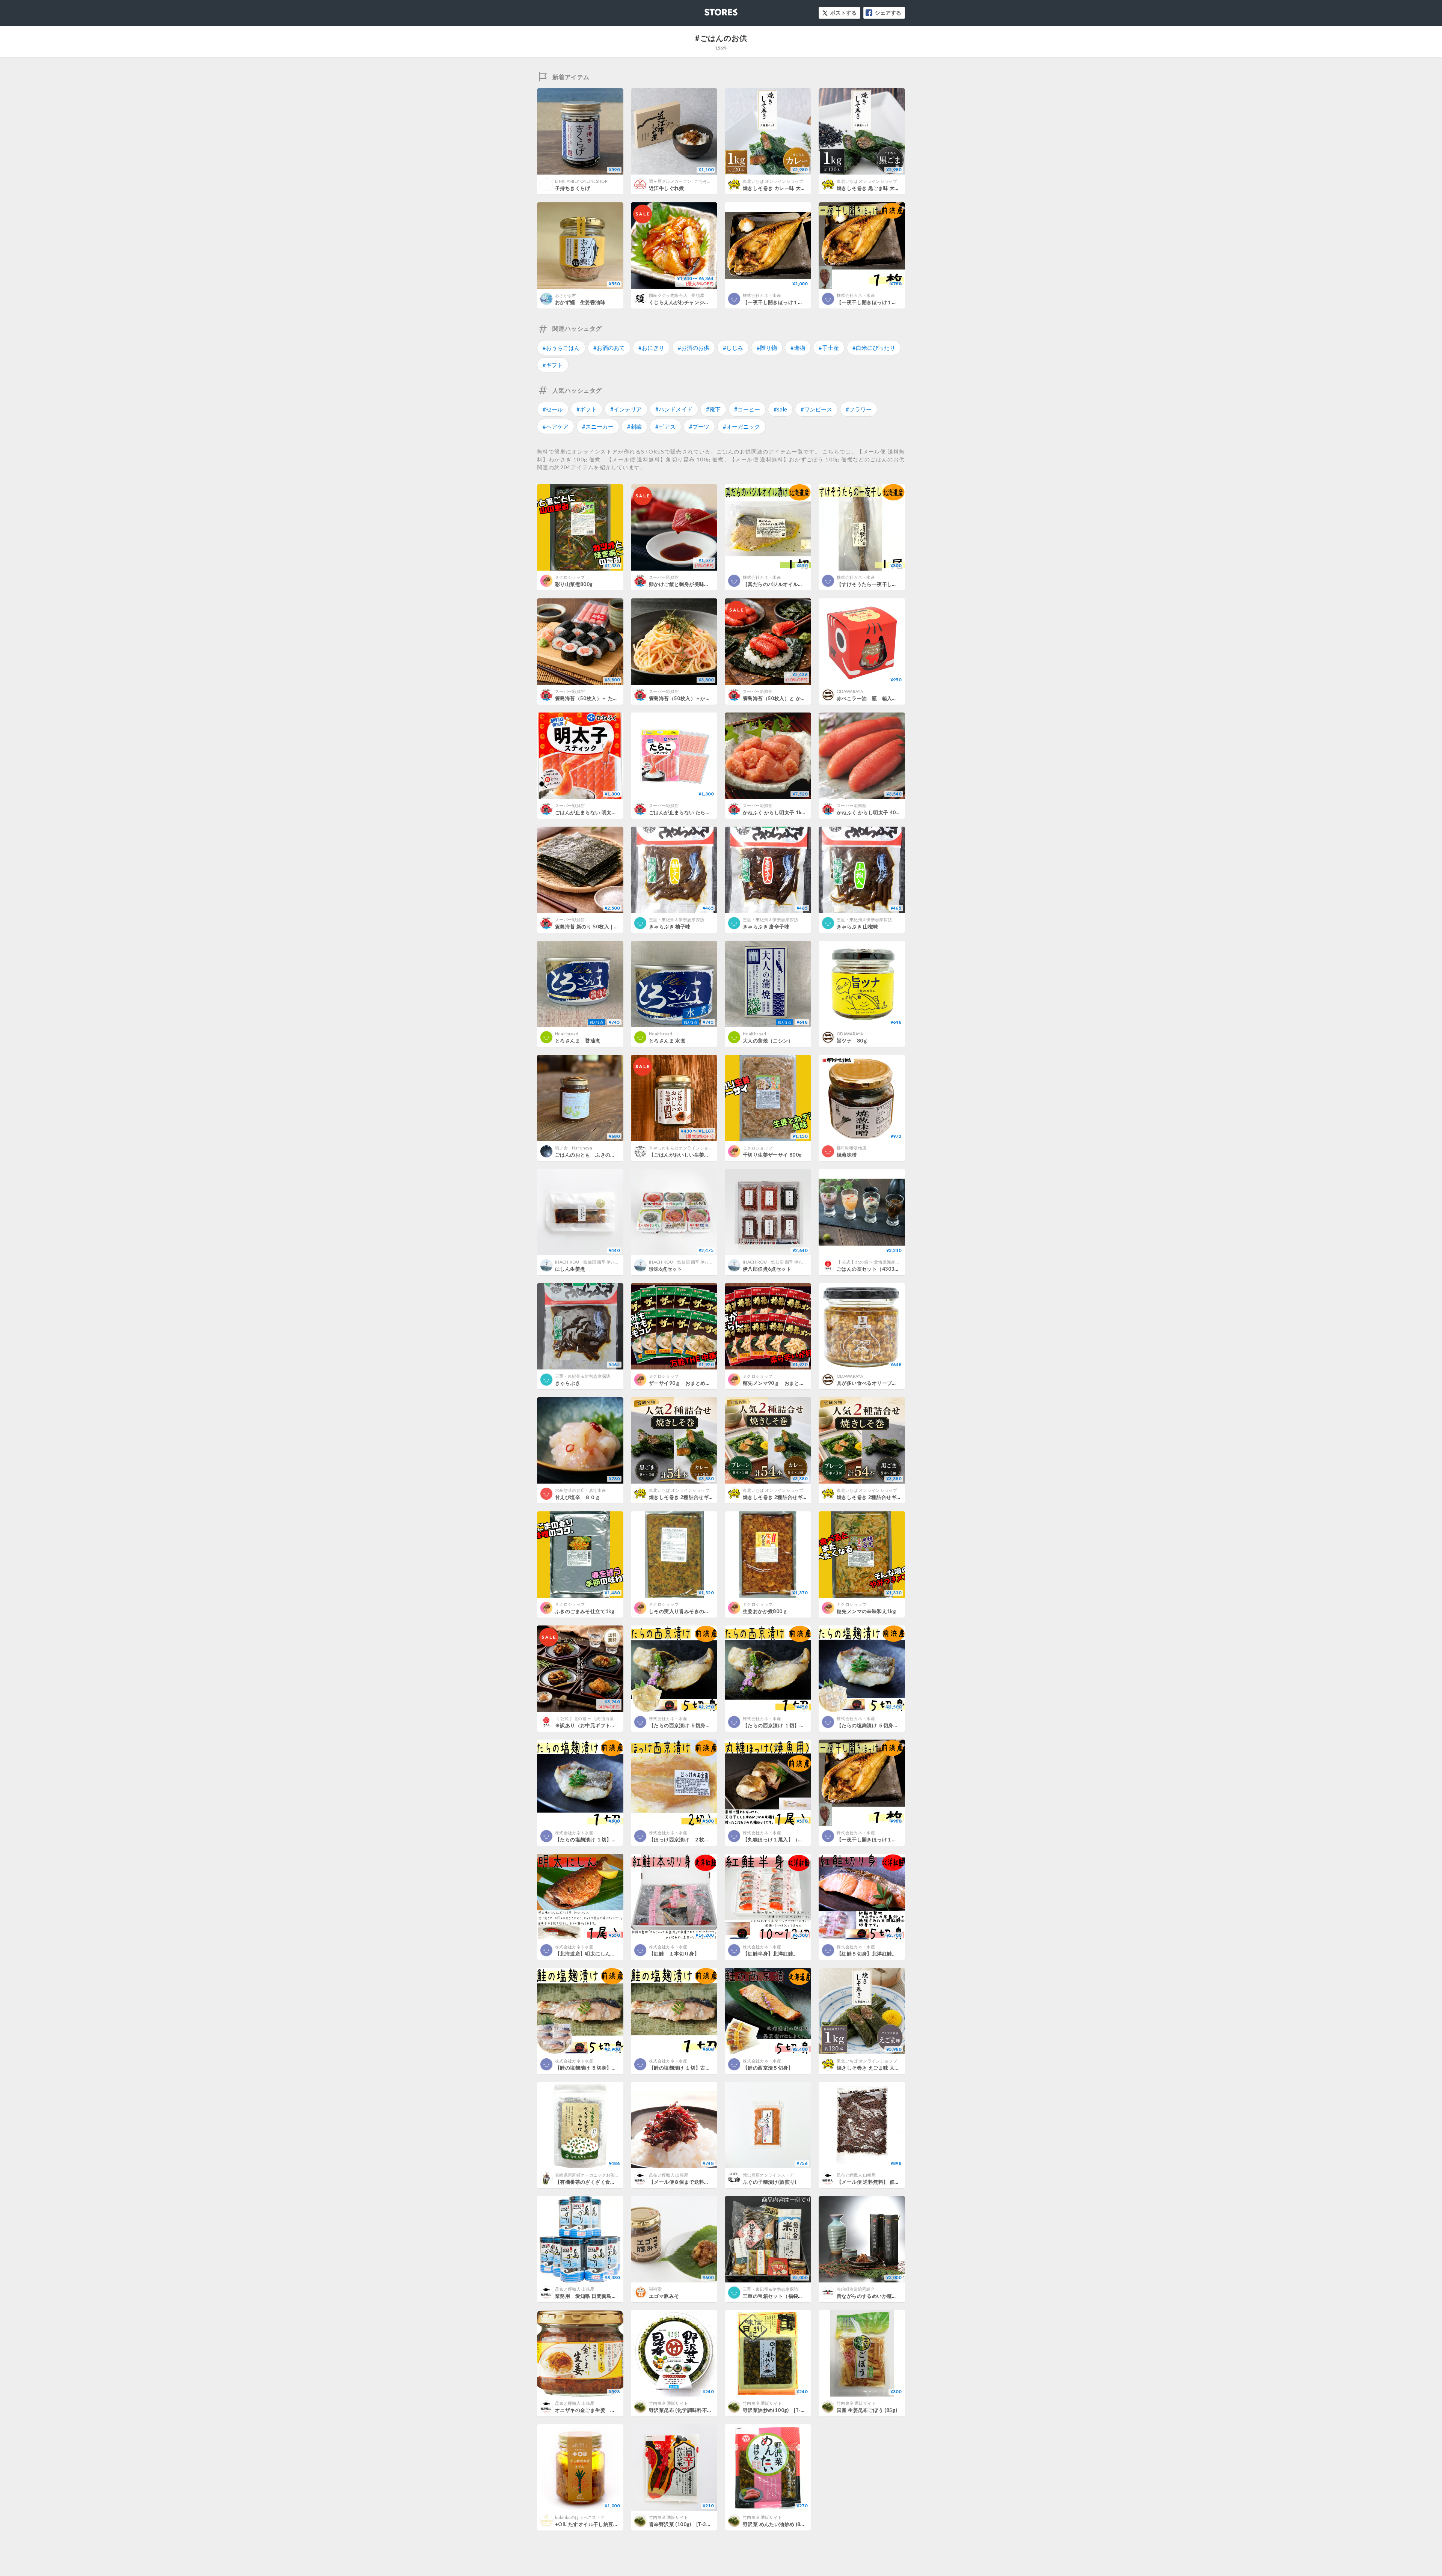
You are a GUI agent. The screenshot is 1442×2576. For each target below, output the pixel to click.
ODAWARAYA (850, 691)
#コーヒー (747, 409)
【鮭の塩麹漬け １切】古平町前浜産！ (692, 2068)
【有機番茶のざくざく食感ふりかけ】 (598, 2182)
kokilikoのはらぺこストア (580, 2517)
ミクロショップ (570, 577)
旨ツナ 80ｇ (852, 1041)
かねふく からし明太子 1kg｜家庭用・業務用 (794, 812)
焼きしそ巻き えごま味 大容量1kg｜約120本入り (892, 2068)
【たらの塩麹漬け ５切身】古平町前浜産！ (885, 1725)
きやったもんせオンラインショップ (683, 1148)
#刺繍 (634, 426)
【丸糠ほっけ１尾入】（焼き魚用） (783, 1839)
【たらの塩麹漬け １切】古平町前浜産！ (601, 1839)
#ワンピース (816, 409)
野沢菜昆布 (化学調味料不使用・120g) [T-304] (704, 2410)
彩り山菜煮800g (574, 584)
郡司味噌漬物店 (851, 1148)
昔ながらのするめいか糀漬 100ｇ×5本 (882, 2296)
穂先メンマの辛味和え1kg (866, 1611)
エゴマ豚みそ (664, 2296)
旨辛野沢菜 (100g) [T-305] (682, 2524)
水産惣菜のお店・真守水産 (581, 1490)
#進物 (798, 348)
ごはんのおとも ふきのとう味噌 (593, 1155)
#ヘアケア (556, 426)
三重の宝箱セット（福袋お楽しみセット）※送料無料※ (806, 2296)
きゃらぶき (568, 1383)
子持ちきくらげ (573, 188)
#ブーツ (699, 426)
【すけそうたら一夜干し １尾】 (874, 584)
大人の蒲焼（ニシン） (768, 1041)
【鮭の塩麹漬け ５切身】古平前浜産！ (598, 2068)
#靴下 (713, 409)
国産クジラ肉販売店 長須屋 (679, 295)
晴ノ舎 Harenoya (574, 1148)
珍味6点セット (666, 1269)
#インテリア (626, 409)
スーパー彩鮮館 (664, 577)
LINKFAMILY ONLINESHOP (581, 181)
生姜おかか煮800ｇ (765, 1611)
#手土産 (829, 348)
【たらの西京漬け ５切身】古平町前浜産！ (697, 1725)
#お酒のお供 (694, 348)
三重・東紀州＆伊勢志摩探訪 (677, 920)
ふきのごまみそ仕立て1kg (585, 1611)
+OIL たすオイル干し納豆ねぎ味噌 (594, 2524)
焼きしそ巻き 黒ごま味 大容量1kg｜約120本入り (892, 188)
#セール (553, 409)
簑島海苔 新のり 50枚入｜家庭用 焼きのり (603, 926)
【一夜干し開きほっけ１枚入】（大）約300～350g (895, 302)
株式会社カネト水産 (762, 295)
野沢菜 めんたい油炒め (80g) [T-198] (787, 2524)
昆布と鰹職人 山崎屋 (668, 2175)
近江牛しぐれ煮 (667, 188)
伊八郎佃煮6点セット (767, 1269)
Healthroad (567, 1034)
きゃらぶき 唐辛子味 (766, 926)
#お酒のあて (609, 348)
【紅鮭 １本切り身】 (674, 1954)
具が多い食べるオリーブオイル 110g (881, 1383)
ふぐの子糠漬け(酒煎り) (770, 2182)
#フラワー (859, 409)
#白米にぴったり (874, 348)
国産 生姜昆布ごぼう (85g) (867, 2410)
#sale (780, 409)
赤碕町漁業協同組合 (856, 2289)
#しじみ (733, 348)
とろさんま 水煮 (667, 1041)
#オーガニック (741, 426)
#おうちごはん (561, 348)
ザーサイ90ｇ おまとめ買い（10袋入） (695, 1383)
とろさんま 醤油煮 (578, 1041)
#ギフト (553, 365)
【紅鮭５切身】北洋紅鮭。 (867, 1954)
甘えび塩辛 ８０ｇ (578, 1497)
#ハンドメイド (674, 409)
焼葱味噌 (847, 1155)
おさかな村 (566, 295)
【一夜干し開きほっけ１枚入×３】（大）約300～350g (806, 302)
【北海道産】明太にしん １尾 (590, 1954)
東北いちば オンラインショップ (773, 181)
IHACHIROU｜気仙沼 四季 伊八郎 (587, 1262)
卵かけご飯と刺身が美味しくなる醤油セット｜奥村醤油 (712, 584)
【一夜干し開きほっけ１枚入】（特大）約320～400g (898, 1839)
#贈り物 (767, 348)
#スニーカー (598, 426)
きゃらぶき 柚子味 (670, 926)
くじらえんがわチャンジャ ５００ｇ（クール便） (707, 302)
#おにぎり (651, 348)
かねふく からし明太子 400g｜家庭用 (879, 812)
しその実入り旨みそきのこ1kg (684, 1611)
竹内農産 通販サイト (668, 2403)
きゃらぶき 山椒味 (858, 926)
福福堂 (655, 2289)
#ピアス (665, 426)
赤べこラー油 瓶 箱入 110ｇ (874, 698)
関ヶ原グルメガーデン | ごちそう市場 (684, 181)
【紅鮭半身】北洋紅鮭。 (770, 1954)
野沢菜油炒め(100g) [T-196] (777, 2410)
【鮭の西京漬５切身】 (768, 2068)
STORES (709, 10)
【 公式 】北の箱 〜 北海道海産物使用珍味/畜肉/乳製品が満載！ (897, 1262)
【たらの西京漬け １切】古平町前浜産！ (789, 1725)
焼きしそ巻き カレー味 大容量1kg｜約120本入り (799, 188)
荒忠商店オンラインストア (768, 2175)
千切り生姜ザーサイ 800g (772, 1155)
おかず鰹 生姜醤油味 (580, 302)
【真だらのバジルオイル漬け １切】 (786, 584)
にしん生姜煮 (570, 1269)
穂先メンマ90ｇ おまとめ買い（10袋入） (792, 1383)
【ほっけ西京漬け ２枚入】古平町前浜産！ (699, 1839)
